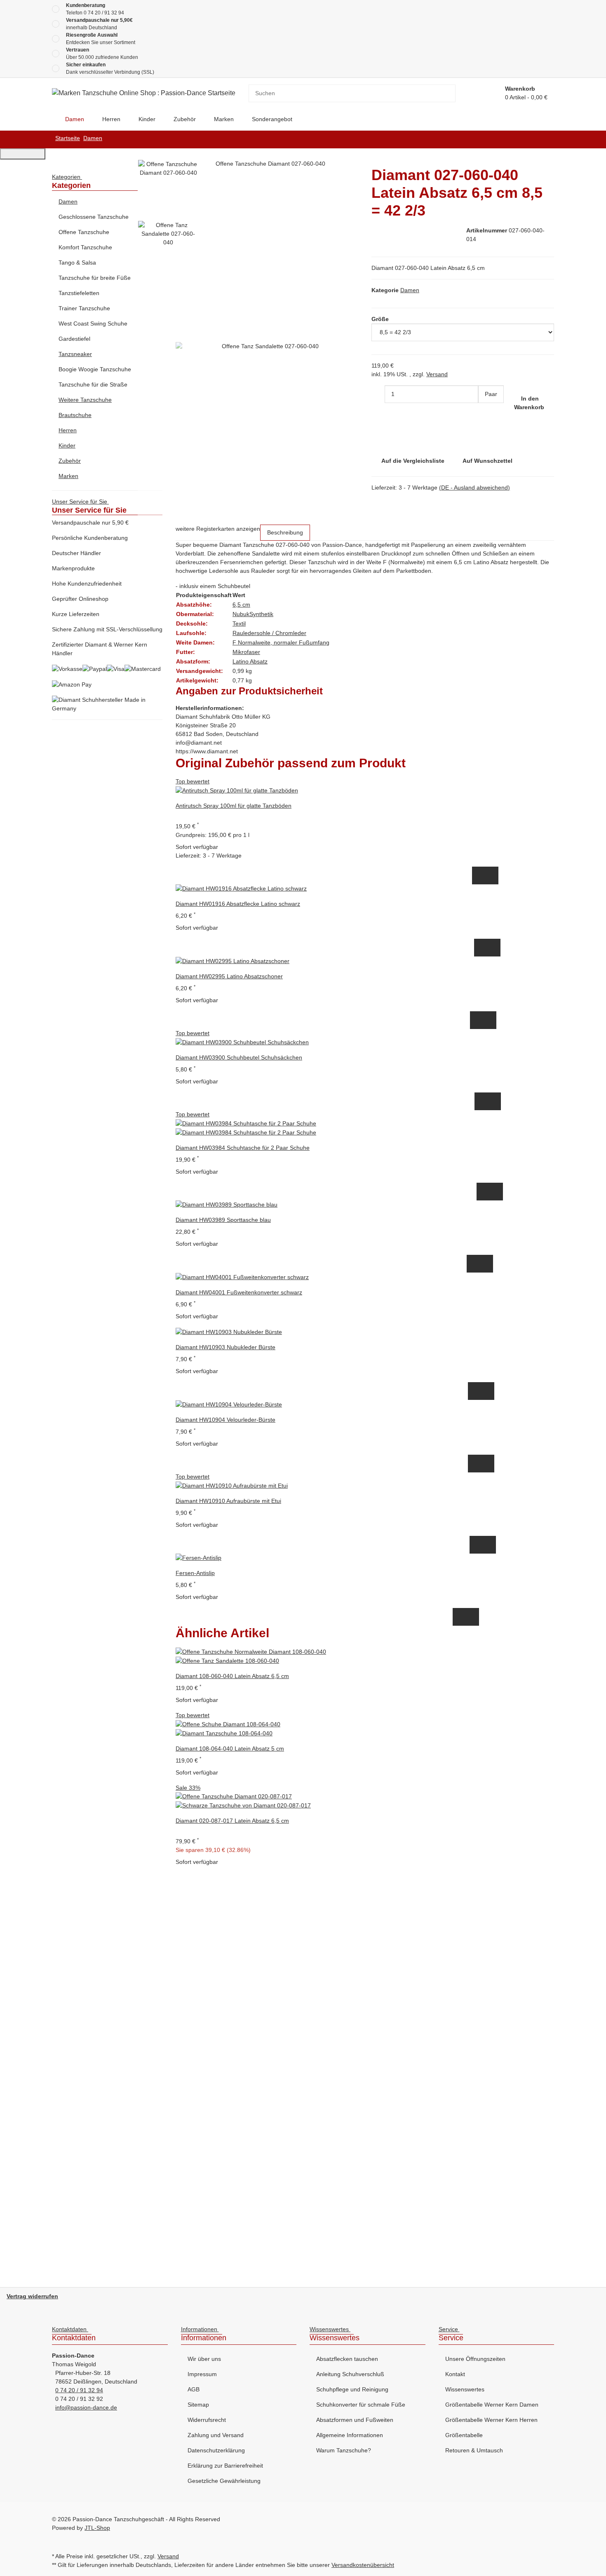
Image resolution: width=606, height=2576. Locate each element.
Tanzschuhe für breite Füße (95, 278)
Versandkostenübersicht (363, 2565)
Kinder (67, 445)
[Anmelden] (489, 93)
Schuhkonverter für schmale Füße (361, 2405)
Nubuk (241, 614)
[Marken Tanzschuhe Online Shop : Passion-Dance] (52, 119)
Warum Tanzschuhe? (344, 2450)
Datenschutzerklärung (216, 2450)
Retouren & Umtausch (474, 2450)
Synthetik (261, 614)
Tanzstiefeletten (79, 293)
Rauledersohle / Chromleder (269, 633)
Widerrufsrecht (207, 2420)
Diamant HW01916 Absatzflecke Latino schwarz (238, 904)
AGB (194, 2389)
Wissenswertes (465, 2389)
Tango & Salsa (77, 263)
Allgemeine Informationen (350, 2435)
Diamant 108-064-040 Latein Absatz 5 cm (230, 1749)
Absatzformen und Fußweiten (355, 2420)
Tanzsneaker (75, 354)
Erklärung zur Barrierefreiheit (225, 2466)
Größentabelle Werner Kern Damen (492, 2405)
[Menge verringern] (378, 394)
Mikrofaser (246, 652)
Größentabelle (464, 2435)
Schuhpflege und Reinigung (352, 2389)
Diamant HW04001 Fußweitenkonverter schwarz (239, 1292)
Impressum (202, 2374)
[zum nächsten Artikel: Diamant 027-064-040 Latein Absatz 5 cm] (534, 139)
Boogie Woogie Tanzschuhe (95, 369)
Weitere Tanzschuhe (85, 400)
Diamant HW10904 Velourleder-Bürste (225, 1420)
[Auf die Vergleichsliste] (479, 875)
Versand (437, 374)
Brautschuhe (75, 415)
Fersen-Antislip (195, 1573)
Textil (239, 623)
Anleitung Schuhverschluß (350, 2374)
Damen (410, 290)
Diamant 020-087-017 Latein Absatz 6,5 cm (232, 1821)
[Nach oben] (23, 154)
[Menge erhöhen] (485, 412)
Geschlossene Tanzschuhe (94, 217)
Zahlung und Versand (216, 2435)
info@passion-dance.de (86, 2407)
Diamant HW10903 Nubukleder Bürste (225, 1347)
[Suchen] (449, 93)
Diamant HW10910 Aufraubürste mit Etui (228, 1501)
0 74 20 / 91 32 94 (104, 13)
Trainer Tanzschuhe (84, 308)
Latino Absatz (250, 661)
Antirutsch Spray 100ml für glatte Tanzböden (234, 806)
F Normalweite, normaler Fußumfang (281, 642)
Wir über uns (204, 2359)
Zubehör (70, 461)
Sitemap (198, 2405)
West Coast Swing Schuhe (93, 323)
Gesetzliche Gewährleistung (224, 2481)
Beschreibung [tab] (285, 532)
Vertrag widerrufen (32, 2296)
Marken (68, 476)
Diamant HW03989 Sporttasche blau (223, 1220)
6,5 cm (241, 605)
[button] (107, 202)
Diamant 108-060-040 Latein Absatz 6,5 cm (232, 1676)
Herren (68, 430)
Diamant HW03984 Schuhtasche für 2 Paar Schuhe (243, 1148)
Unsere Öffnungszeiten (475, 2359)
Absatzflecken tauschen (347, 2359)
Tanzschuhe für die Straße (93, 384)
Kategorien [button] (67, 177)
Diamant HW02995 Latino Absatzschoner (229, 976)
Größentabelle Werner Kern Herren (491, 2420)
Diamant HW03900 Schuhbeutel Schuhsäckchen (239, 1057)
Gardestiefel (74, 339)
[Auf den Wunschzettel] (492, 875)
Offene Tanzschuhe (84, 232)
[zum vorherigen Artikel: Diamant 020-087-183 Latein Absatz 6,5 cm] (547, 139)
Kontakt (455, 2374)
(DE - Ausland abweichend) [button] (474, 488)
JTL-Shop (97, 2528)
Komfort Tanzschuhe (85, 247)
